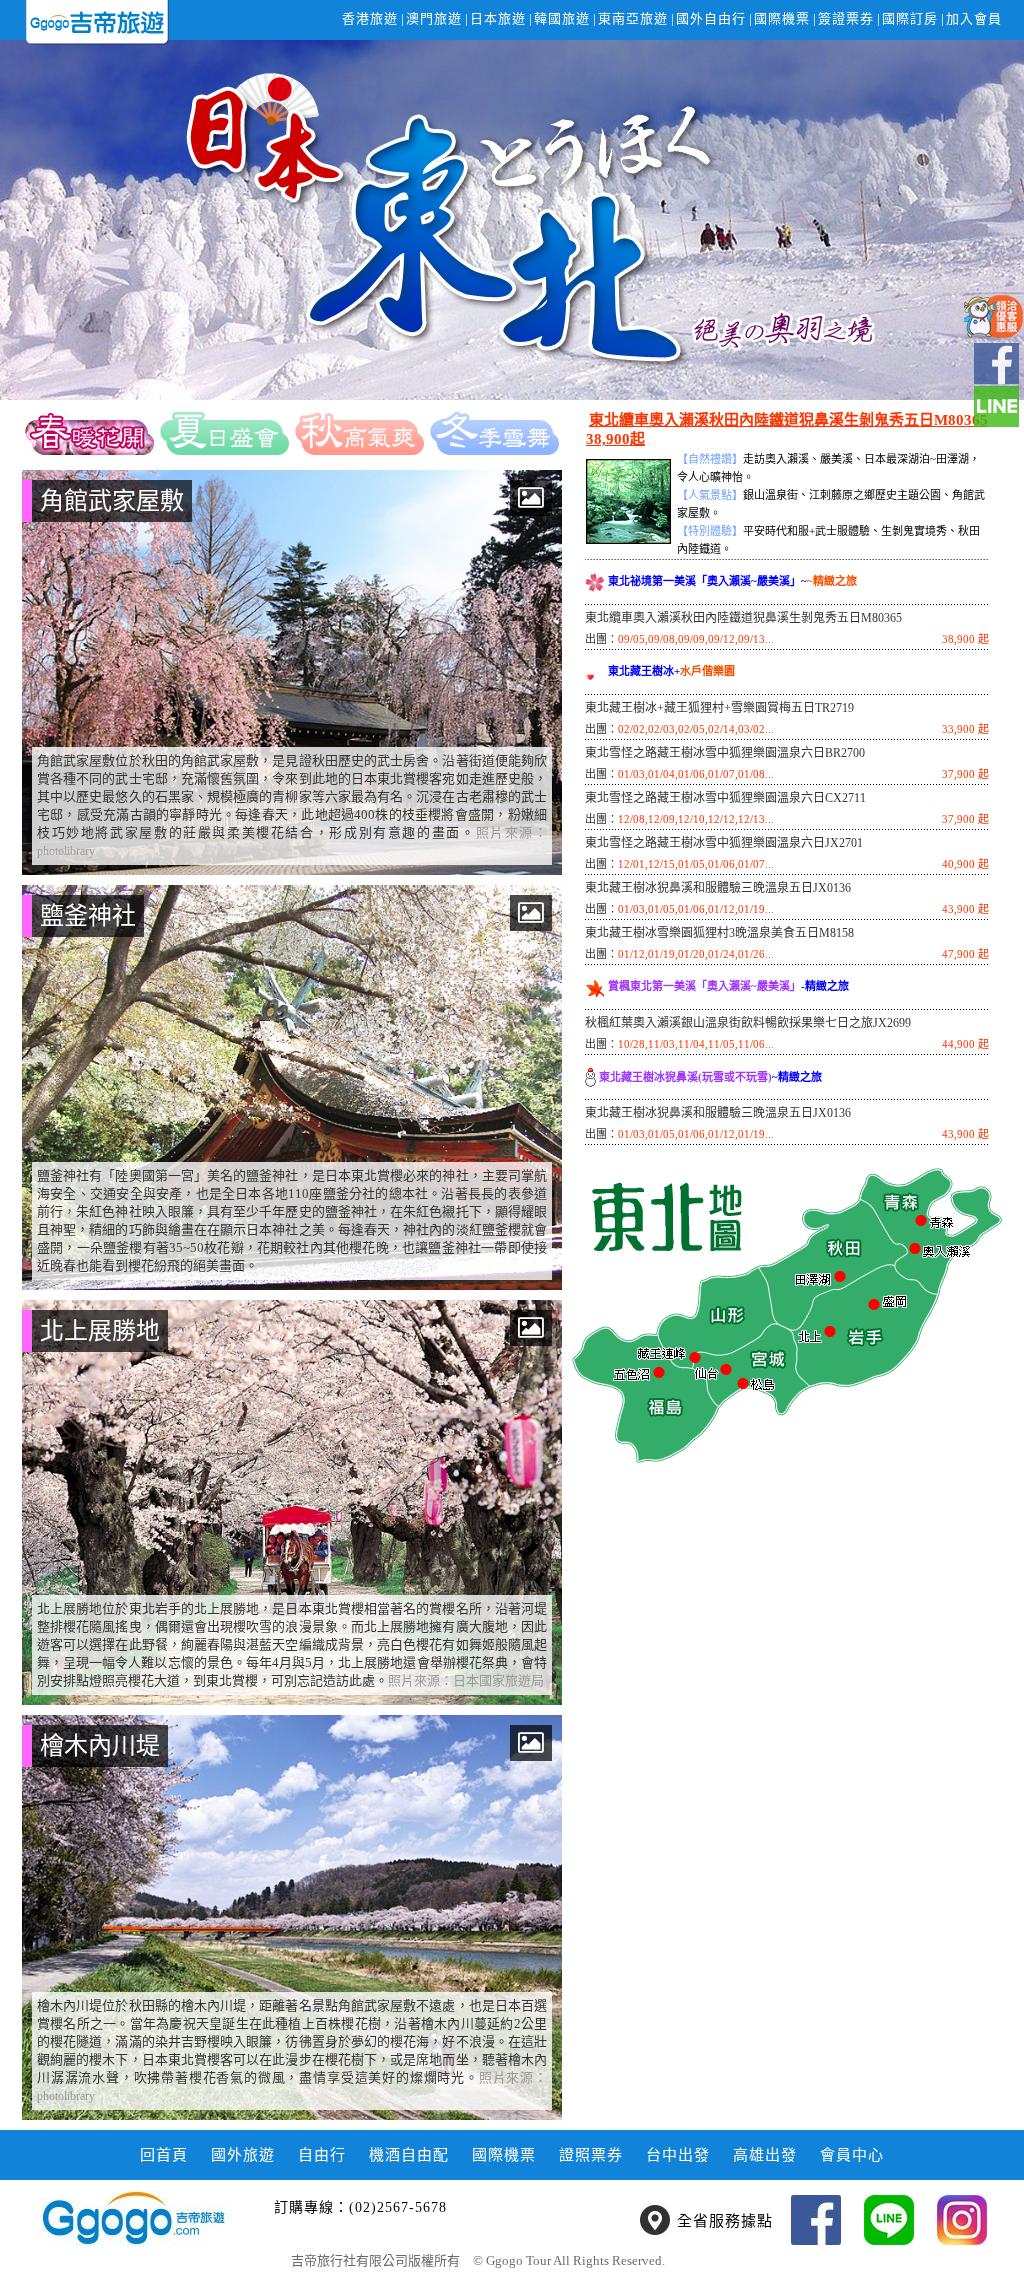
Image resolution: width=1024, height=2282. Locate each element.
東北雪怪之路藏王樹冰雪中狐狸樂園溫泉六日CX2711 (725, 798)
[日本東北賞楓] (359, 432)
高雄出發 (765, 2155)
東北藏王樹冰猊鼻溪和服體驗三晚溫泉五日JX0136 (718, 888)
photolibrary (66, 851)
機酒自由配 (409, 2155)
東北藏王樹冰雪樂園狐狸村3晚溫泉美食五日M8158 (719, 933)
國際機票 (782, 18)
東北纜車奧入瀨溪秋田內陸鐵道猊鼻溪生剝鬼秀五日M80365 (743, 618)
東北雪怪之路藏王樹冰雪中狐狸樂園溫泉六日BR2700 (725, 753)
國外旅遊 (243, 2155)
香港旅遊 (370, 18)
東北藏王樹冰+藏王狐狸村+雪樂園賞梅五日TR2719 (719, 708)
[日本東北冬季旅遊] (494, 432)
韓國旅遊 (562, 18)
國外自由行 (711, 18)
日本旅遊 (498, 18)
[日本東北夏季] (224, 432)
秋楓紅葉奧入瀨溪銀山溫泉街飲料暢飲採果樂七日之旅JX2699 (748, 1023)
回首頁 (164, 2155)
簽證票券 (846, 18)
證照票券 (591, 2155)
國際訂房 (910, 18)
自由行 (322, 2155)
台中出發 (678, 2155)
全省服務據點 (725, 2221)
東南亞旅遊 (633, 18)
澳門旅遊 (434, 18)
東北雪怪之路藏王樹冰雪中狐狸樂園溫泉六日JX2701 (724, 843)
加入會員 (974, 18)
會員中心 (852, 2155)
